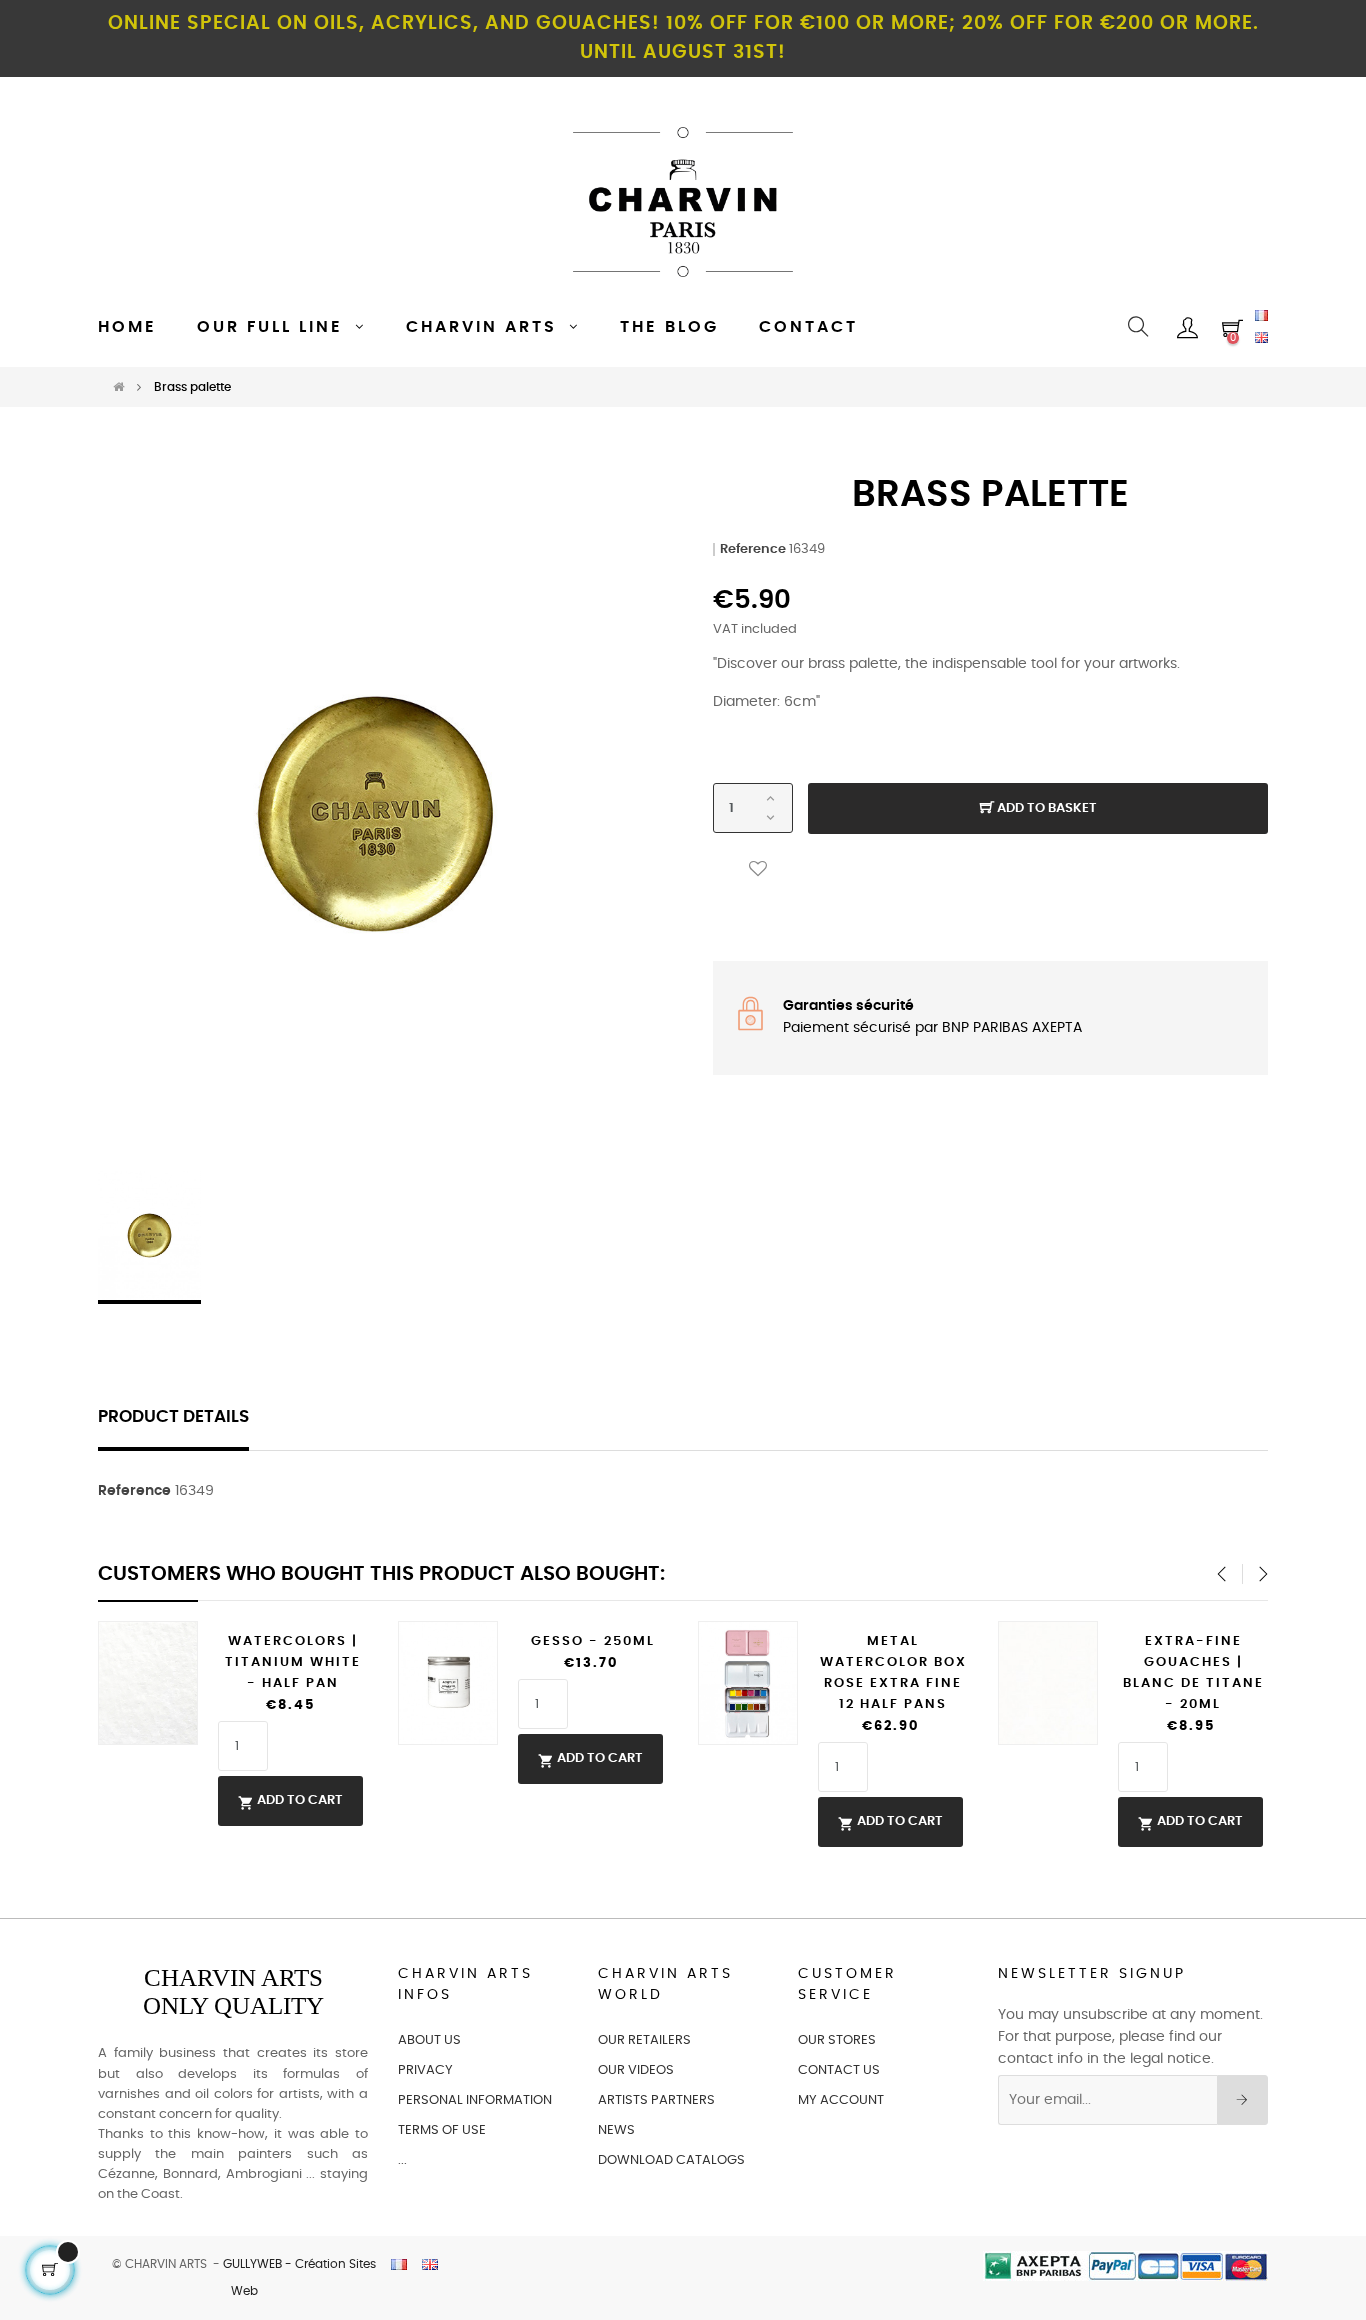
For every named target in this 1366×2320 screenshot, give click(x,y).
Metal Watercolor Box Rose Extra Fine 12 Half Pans (893, 1673)
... (402, 2160)
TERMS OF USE (442, 2130)
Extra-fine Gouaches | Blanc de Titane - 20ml (1193, 1673)
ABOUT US (429, 2040)
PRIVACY (425, 2070)
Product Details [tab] (173, 1417)
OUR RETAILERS (644, 2040)
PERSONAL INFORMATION (475, 2100)
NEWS (616, 2130)
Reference (753, 549)
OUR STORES (837, 2040)
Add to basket (1045, 808)
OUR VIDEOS (636, 2070)
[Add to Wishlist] (758, 868)
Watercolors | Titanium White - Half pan (293, 1662)
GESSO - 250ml (593, 1641)
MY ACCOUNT (841, 2100)
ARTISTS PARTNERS (656, 2100)
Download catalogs (671, 2160)
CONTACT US (839, 2070)
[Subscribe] (1242, 2100)
